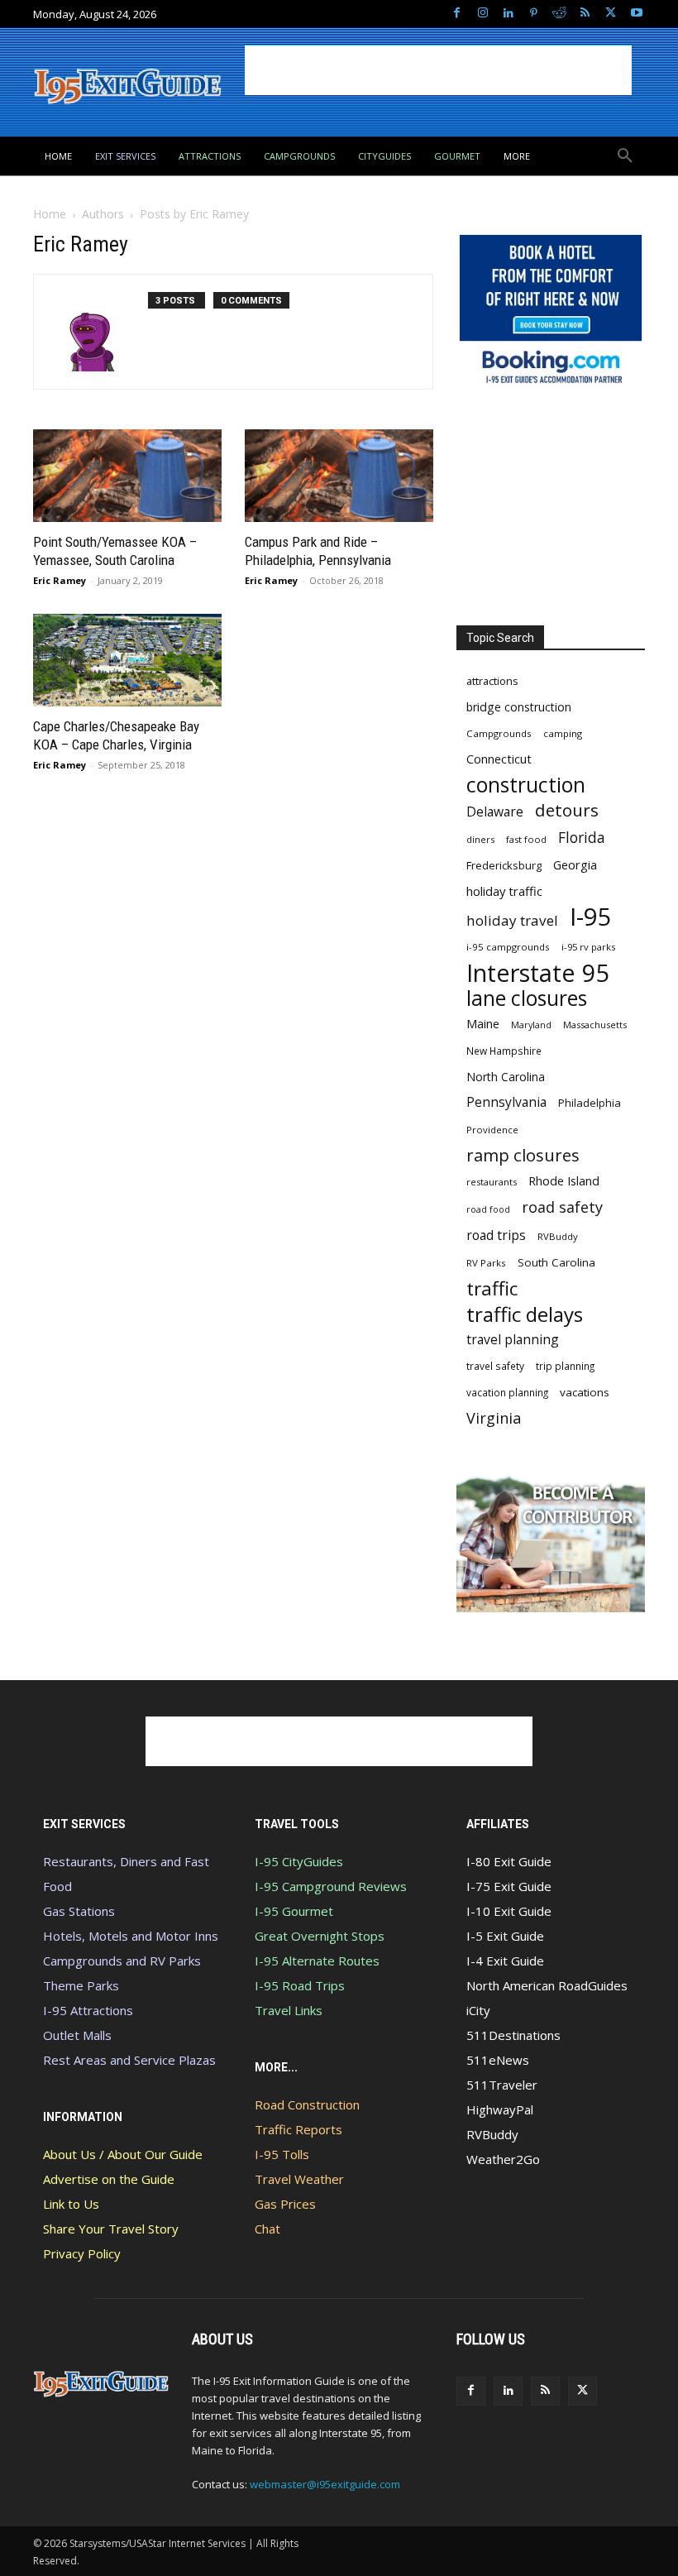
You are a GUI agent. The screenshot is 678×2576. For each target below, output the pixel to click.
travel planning (513, 1340)
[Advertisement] (438, 70)
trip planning (565, 1366)
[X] (611, 14)
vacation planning (507, 1392)
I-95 (591, 917)
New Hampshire (504, 1051)
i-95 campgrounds (508, 947)
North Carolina (506, 1077)
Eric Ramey (60, 580)
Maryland (531, 1025)
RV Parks (486, 1263)
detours (567, 810)
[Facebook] (457, 14)
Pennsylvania (506, 1102)
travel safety (495, 1366)
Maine (483, 1024)
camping (563, 733)
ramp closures (523, 1155)
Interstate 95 (538, 972)
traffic (492, 1288)
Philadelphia (590, 1103)
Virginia (494, 1418)
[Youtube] (636, 14)
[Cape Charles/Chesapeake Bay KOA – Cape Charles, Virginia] (127, 660)
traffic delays (525, 1314)
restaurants (492, 1182)
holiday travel (512, 920)
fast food (526, 839)
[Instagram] (482, 14)
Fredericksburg (504, 865)
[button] (625, 156)
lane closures (527, 998)
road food (488, 1209)
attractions (492, 681)
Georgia (575, 864)
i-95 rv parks (588, 947)
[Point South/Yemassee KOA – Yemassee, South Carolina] (127, 476)
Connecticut (499, 759)
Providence (492, 1130)
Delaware (495, 812)
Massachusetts (595, 1025)
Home (50, 214)
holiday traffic (504, 891)
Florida (582, 838)
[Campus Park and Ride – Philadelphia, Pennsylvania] (339, 476)
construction (526, 785)
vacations (585, 1392)
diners (480, 839)
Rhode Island (564, 1180)
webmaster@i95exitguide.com (325, 2484)
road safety (562, 1207)
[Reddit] (559, 14)
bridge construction (519, 707)
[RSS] (585, 14)
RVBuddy (558, 1236)
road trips (496, 1235)
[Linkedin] (508, 14)
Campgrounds (499, 733)
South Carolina (556, 1262)
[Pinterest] (534, 14)
